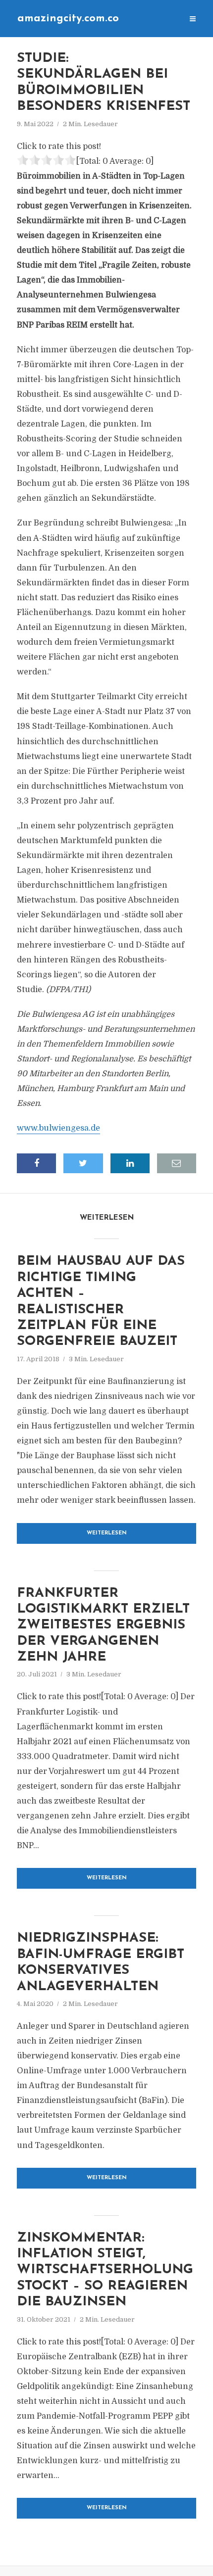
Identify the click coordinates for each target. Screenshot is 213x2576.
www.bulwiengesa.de (58, 1128)
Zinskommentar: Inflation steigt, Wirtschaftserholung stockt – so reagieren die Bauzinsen (105, 2270)
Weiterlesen (107, 1533)
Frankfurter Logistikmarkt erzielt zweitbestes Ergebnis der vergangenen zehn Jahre (103, 1626)
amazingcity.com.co (68, 19)
